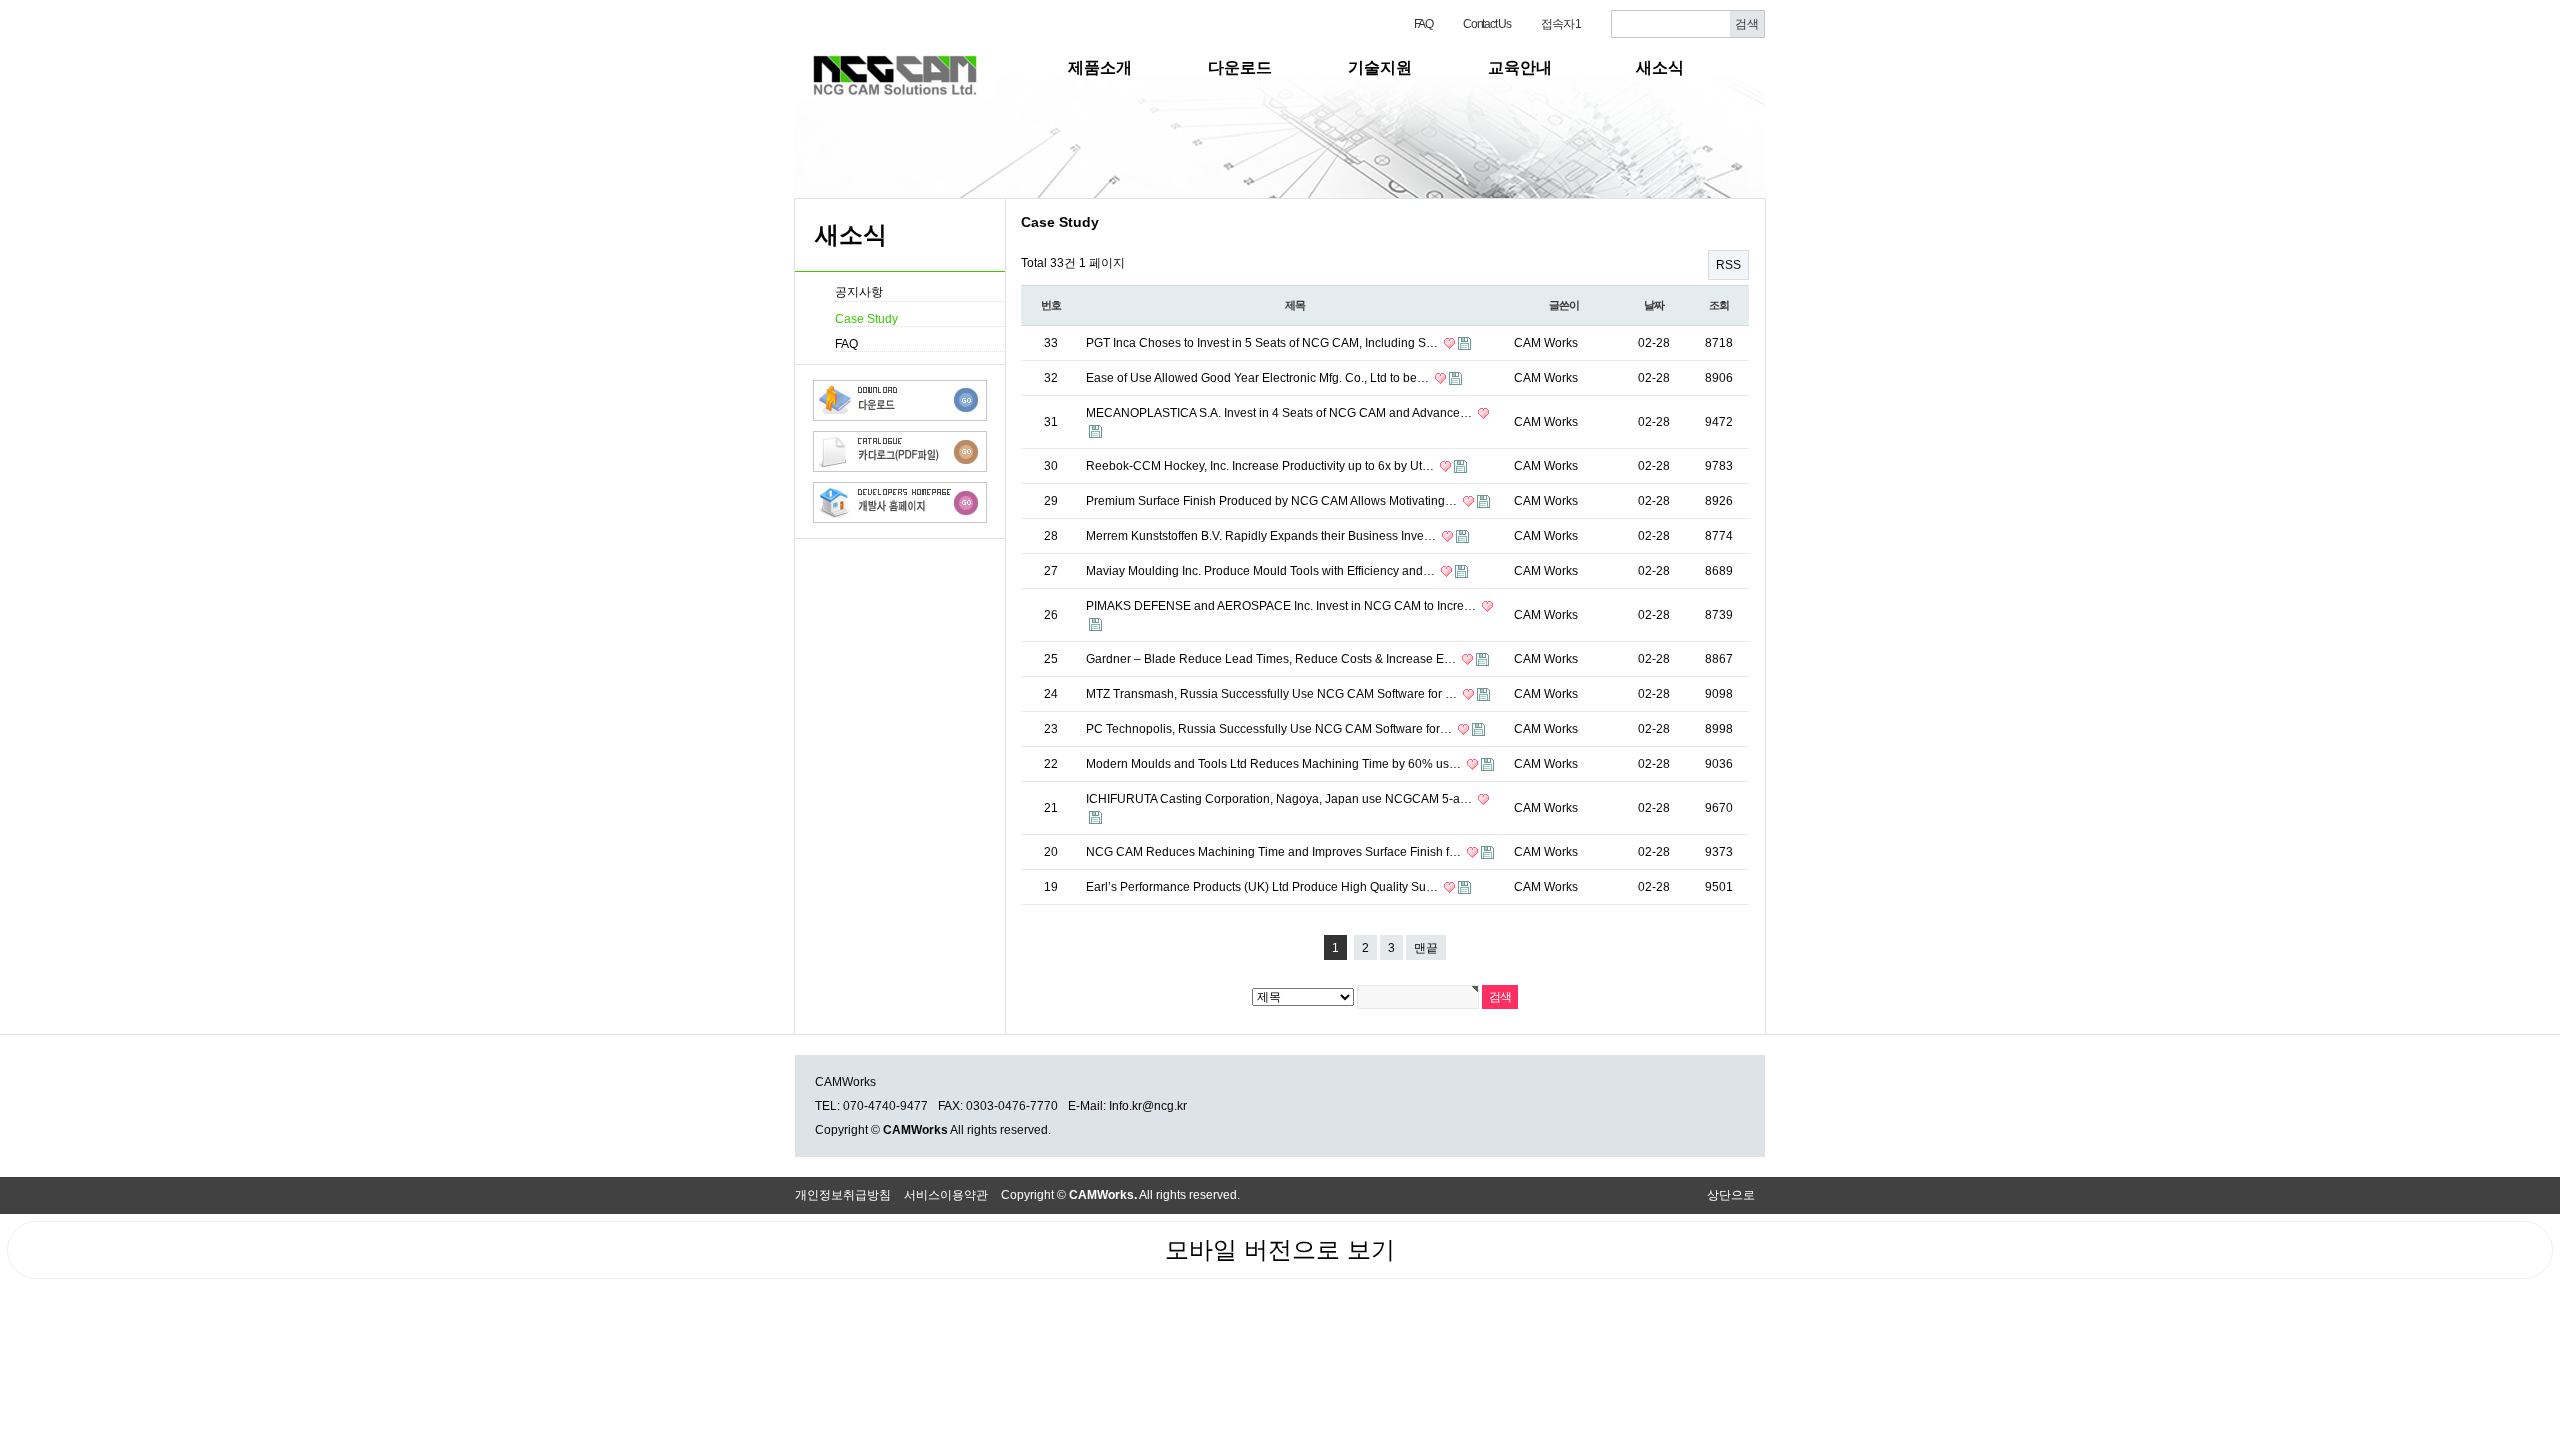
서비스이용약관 (946, 1195)
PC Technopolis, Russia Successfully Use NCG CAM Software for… (1270, 729)
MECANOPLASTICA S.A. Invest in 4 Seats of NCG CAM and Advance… (1280, 413)
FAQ (1423, 24)
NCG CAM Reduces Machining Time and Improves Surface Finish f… (1275, 852)
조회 (1719, 305)
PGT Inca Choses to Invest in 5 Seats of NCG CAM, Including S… (1263, 343)
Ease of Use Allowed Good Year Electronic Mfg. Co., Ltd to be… (1259, 378)
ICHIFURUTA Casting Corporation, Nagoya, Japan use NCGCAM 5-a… (1280, 799)
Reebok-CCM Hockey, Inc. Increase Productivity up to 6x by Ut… (1261, 466)
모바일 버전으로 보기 (1280, 1249)
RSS (1728, 265)
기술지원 (1380, 67)
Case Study (866, 319)
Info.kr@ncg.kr (1148, 1106)
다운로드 (1240, 67)
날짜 (1654, 305)
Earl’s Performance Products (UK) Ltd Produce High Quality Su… (1263, 887)
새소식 (1660, 67)
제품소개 (1100, 67)
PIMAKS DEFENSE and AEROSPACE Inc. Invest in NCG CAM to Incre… (1282, 606)
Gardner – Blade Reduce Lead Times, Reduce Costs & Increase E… (1272, 659)
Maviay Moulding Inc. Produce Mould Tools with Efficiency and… (1262, 571)
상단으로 (1731, 1195)
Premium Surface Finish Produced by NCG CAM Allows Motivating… (1273, 501)
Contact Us (1487, 24)
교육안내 (1520, 67)
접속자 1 (1561, 24)
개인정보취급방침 (843, 1195)
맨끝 (1426, 948)
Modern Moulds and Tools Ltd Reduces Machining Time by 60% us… (1275, 764)
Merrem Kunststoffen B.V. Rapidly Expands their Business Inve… (1262, 536)
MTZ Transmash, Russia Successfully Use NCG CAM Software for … (1273, 694)
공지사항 (859, 292)
